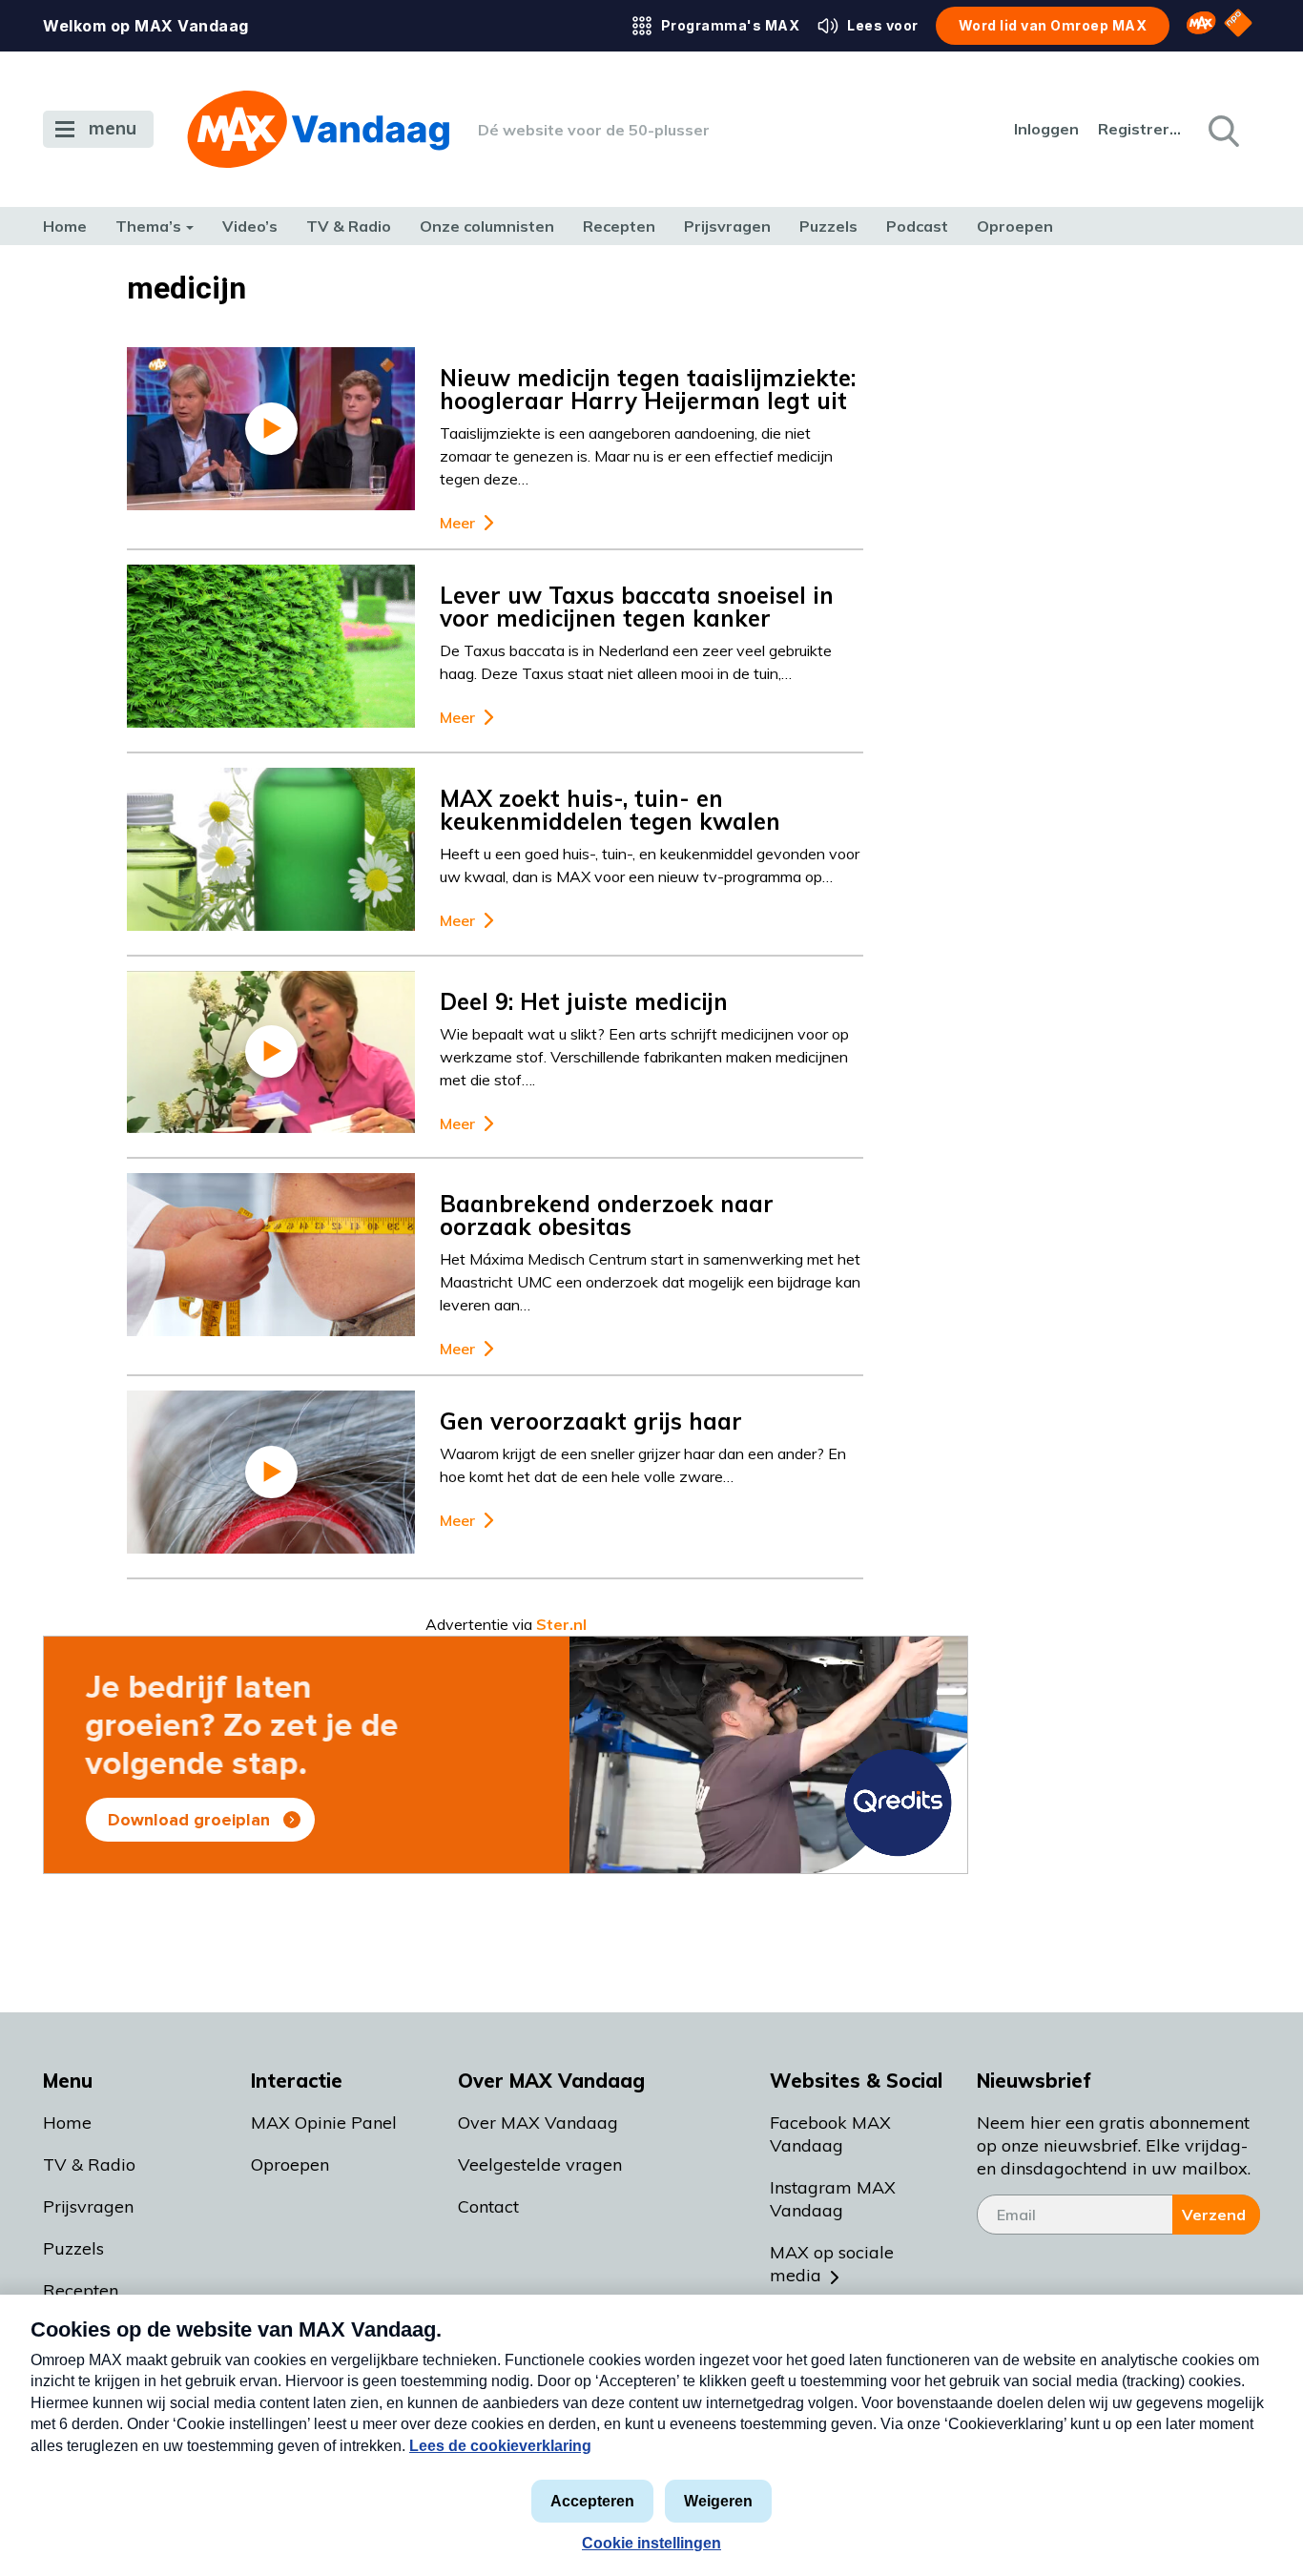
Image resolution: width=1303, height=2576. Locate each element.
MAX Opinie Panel (324, 2123)
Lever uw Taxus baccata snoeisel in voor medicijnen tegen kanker (637, 607)
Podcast (917, 226)
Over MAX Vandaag (538, 2123)
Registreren (1141, 129)
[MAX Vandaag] (318, 129)
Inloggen (1046, 129)
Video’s (250, 226)
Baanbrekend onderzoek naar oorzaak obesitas (607, 1215)
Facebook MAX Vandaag (830, 2134)
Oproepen (1015, 226)
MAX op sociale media (832, 2264)
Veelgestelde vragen (540, 2164)
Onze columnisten (487, 226)
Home (65, 226)
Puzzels (828, 226)
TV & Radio (349, 226)
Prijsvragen (727, 226)
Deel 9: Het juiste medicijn (584, 1001)
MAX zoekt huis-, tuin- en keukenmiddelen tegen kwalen (610, 810)
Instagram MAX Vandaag (833, 2199)
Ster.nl (561, 1624)
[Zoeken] (1222, 130)
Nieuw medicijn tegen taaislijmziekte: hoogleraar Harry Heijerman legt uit (648, 389)
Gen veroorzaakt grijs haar (591, 1421)
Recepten (619, 226)
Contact (488, 2206)
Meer (457, 523)
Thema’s (148, 226)
